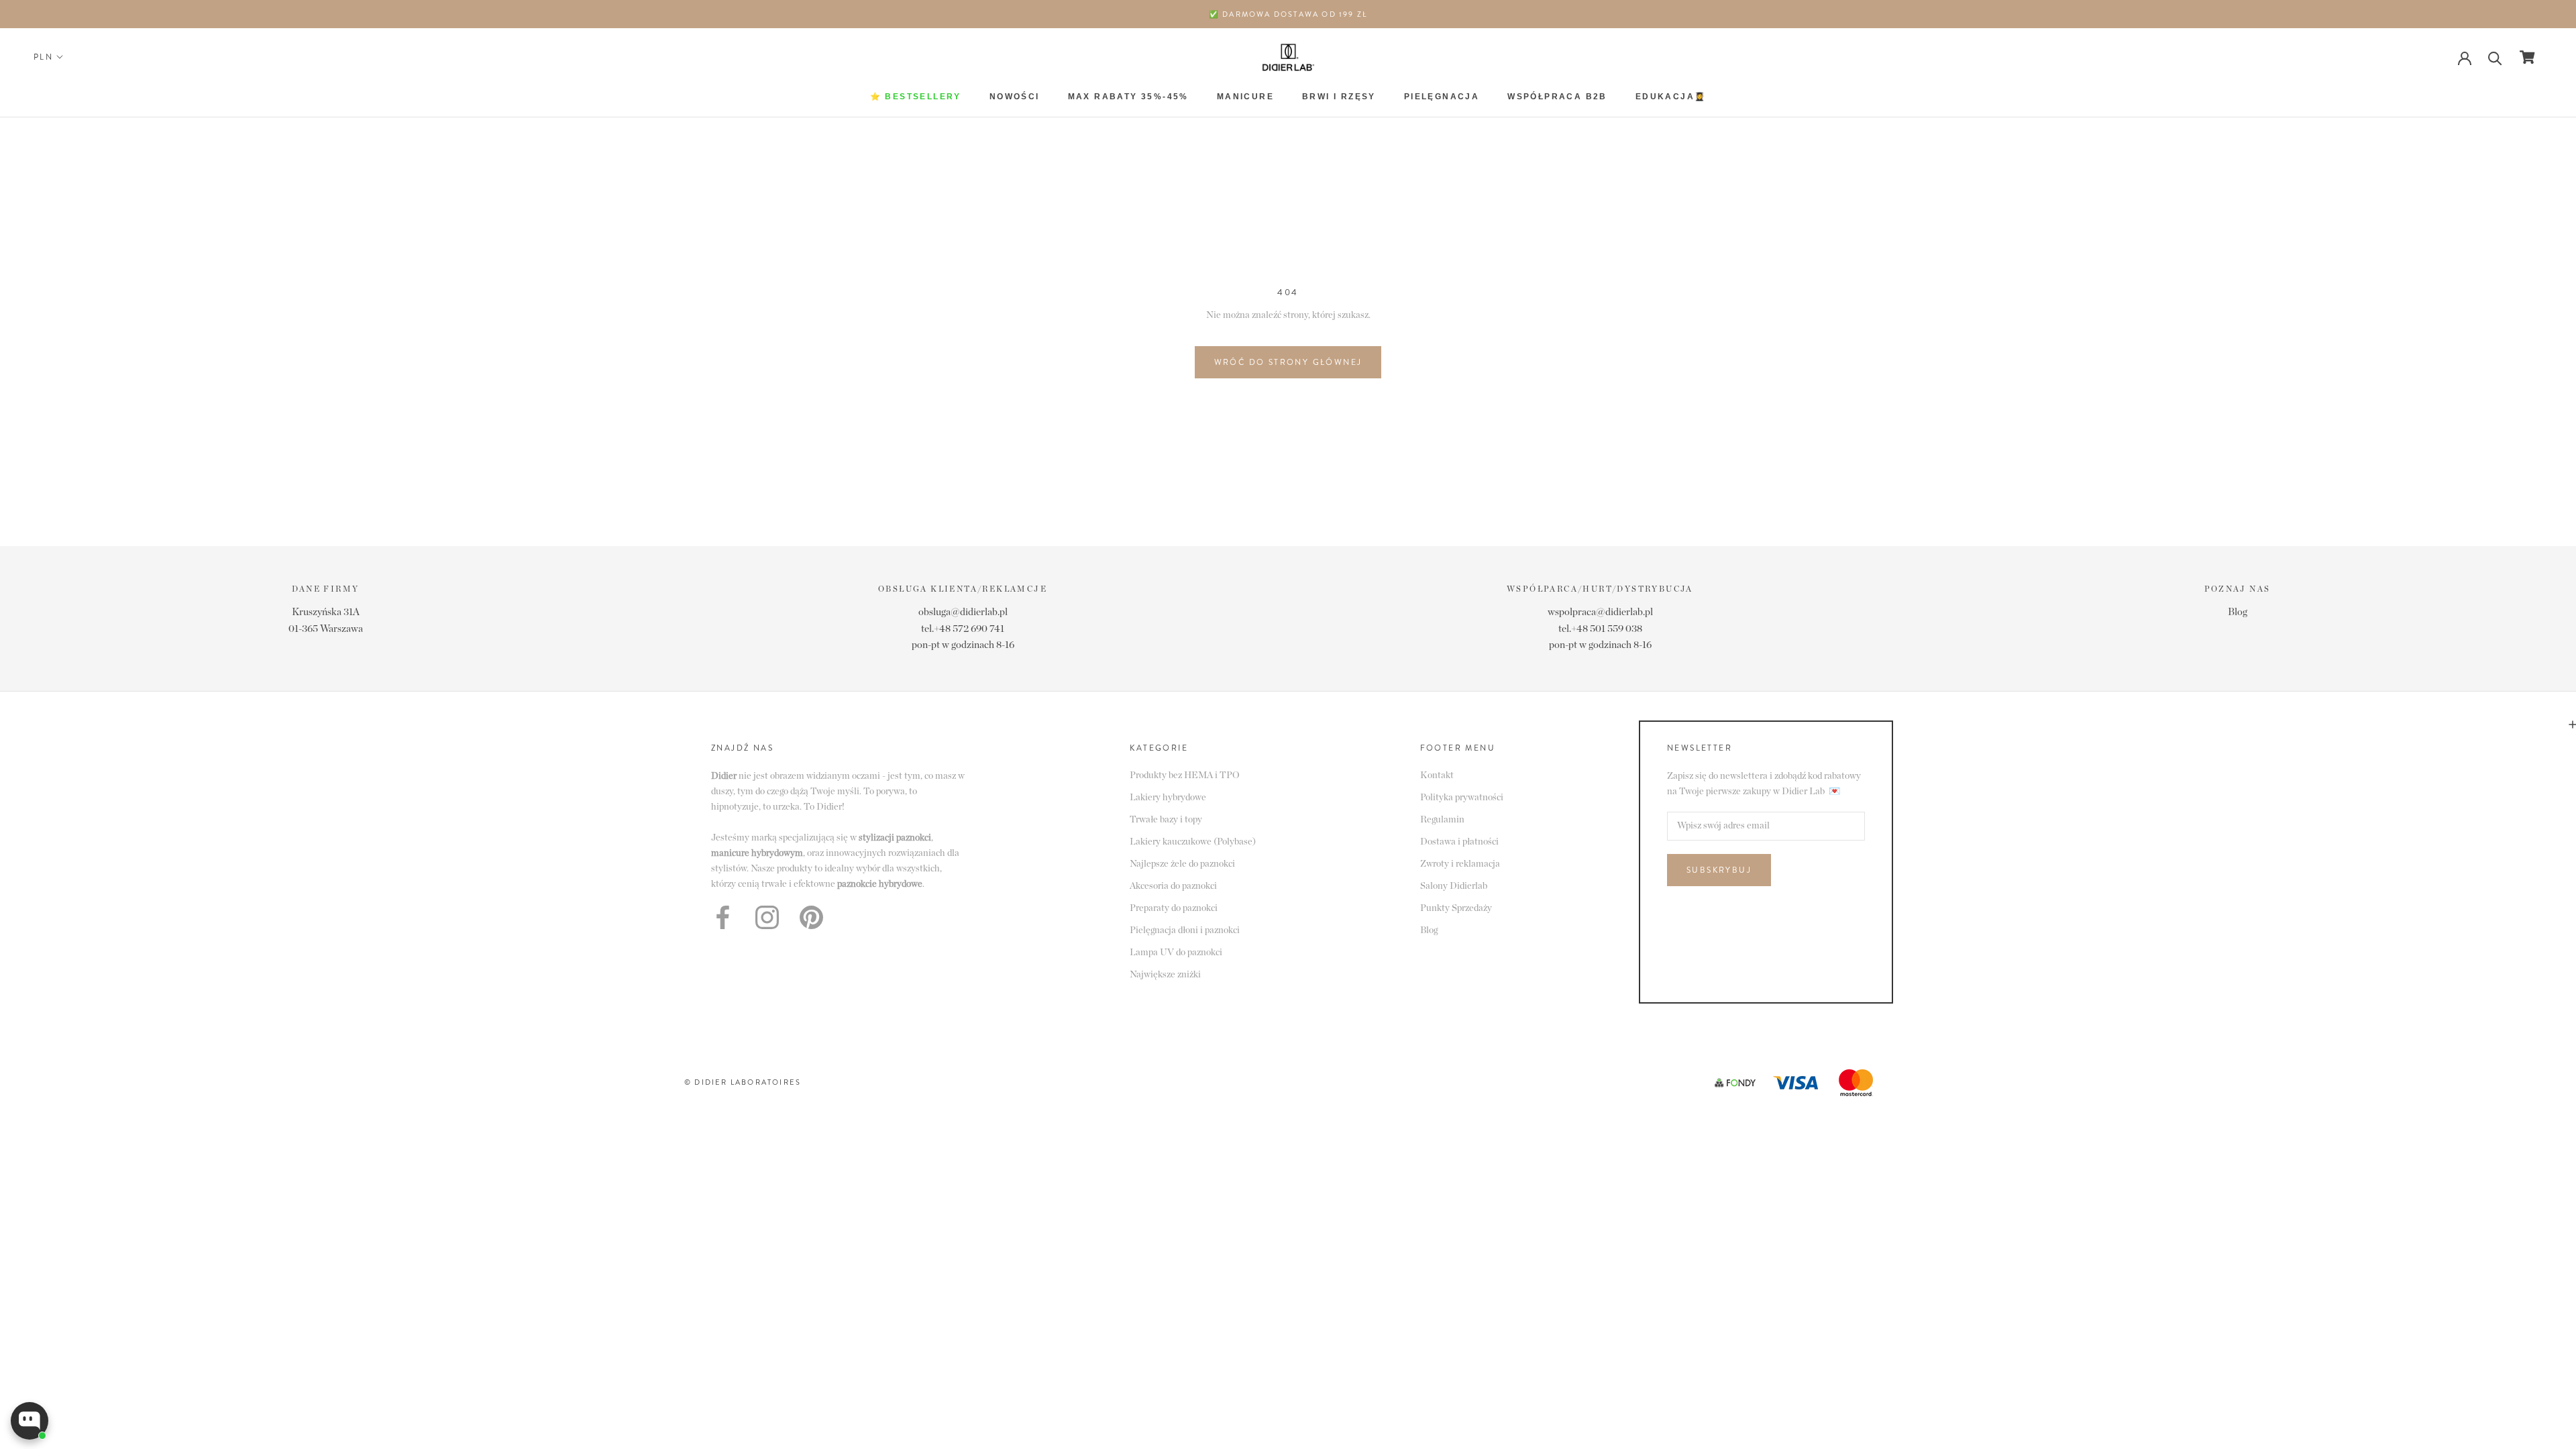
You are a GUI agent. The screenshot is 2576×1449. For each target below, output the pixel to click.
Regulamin (1442, 820)
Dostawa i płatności (1459, 842)
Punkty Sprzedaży (1456, 908)
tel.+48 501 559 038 (1600, 629)
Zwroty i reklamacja (1460, 864)
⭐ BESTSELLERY (916, 97)
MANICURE (1245, 97)
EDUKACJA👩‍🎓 (1671, 97)
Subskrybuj (1719, 870)
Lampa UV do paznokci (1176, 953)
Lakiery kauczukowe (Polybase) (1193, 842)
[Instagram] (767, 917)
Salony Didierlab (1454, 886)
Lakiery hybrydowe (1168, 798)
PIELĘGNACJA (1442, 97)
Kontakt (1437, 775)
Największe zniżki (1165, 975)
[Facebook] (723, 917)
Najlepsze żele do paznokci (1182, 864)
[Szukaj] (2495, 57)
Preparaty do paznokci (1174, 908)
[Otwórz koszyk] (2527, 57)
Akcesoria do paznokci (1173, 886)
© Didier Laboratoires (743, 1082)
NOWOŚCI (1015, 97)
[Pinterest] (811, 917)
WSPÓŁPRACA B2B (1557, 97)
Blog (2238, 612)
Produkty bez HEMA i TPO (1185, 775)
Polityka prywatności (1462, 798)
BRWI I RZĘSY (1339, 97)
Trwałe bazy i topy (1166, 820)
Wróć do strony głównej (1288, 362)
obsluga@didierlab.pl (963, 612)
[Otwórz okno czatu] (30, 1421)
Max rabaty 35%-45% (1128, 97)
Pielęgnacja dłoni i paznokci (1185, 930)
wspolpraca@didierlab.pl (1600, 612)
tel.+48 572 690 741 (963, 629)
